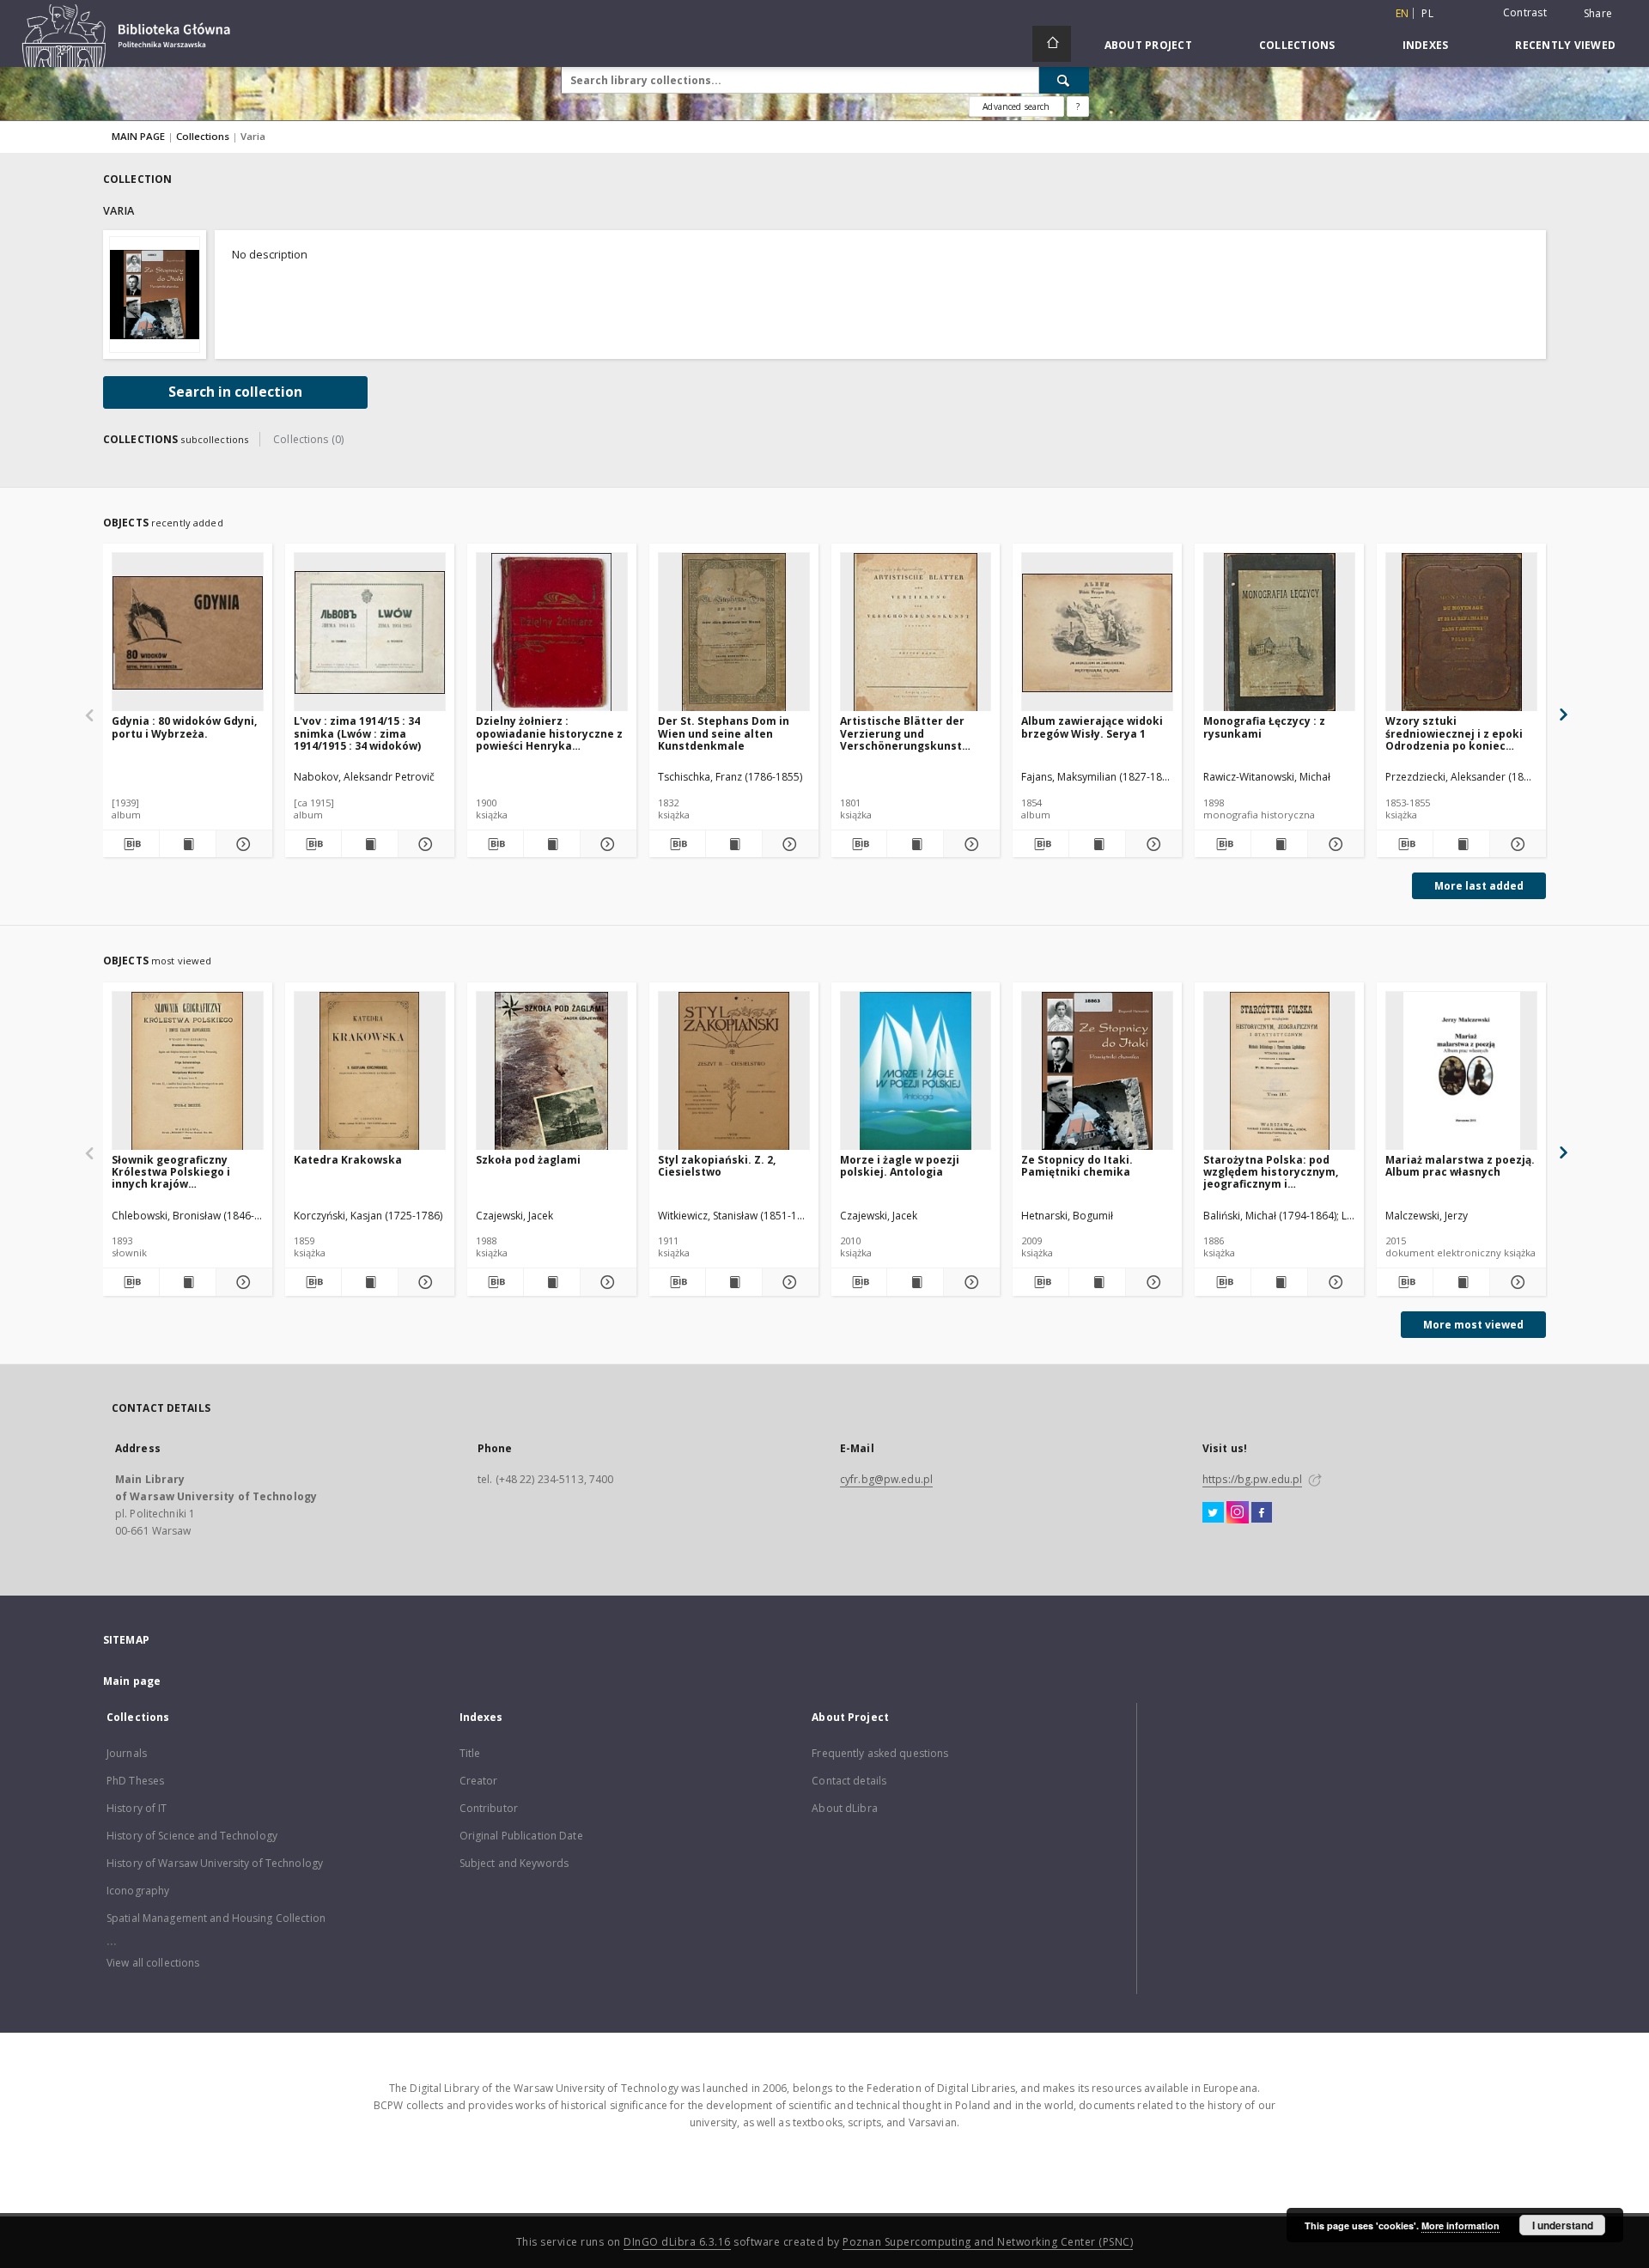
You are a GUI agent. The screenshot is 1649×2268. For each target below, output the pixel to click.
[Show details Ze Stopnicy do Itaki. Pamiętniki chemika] (1151, 1282)
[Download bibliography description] (131, 844)
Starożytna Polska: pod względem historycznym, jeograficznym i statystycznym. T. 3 (1271, 1172)
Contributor (489, 1808)
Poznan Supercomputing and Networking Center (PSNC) (988, 2242)
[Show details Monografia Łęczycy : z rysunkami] (1333, 844)
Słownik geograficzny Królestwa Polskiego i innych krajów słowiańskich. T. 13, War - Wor (180, 1172)
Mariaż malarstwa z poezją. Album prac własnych (1460, 1166)
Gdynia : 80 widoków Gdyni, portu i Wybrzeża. (184, 727)
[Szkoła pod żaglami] (552, 1071)
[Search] (1064, 80)
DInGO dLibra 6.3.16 (677, 2242)
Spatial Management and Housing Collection (216, 1918)
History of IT (137, 1808)
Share (1598, 14)
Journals (127, 1753)
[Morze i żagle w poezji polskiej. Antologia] (916, 1071)
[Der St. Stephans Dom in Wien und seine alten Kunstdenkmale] (734, 632)
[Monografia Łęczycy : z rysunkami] (1279, 632)
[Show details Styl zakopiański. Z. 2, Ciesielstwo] (788, 1282)
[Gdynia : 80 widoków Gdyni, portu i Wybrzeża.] (188, 632)
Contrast (1525, 12)
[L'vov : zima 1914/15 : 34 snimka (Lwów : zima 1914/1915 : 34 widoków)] (370, 632)
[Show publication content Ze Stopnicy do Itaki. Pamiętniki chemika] (1097, 1282)
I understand (1563, 2225)
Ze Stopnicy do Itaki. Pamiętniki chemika (1077, 1166)
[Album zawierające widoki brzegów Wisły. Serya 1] (1097, 632)
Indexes (1426, 45)
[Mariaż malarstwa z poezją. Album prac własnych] (1461, 1071)
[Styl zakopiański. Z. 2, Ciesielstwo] (734, 1071)
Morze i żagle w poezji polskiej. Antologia (900, 1166)
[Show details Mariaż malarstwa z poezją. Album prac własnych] (1515, 1282)
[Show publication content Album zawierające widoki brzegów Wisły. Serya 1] (1097, 844)
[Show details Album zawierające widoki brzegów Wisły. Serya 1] (1151, 844)
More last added (1479, 886)
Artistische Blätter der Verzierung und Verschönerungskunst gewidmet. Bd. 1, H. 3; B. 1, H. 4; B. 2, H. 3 (910, 733)
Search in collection (235, 392)
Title (470, 1753)
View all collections (153, 1963)
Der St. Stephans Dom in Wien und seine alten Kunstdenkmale (724, 733)
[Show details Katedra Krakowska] (424, 1282)
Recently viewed (1565, 45)
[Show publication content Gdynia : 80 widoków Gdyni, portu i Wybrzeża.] (188, 844)
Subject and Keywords (514, 1863)
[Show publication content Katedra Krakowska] (370, 1282)
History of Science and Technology (192, 1836)
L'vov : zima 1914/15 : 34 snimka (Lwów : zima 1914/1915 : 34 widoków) (357, 733)
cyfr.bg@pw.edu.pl (886, 1479)
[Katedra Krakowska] (370, 1071)
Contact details (849, 1781)
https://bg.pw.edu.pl (1252, 1479)
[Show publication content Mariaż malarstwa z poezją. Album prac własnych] (1461, 1282)
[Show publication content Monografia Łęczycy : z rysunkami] (1279, 844)
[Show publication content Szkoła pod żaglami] (552, 1282)
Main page (132, 1681)
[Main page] (1052, 44)
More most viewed (1473, 1325)
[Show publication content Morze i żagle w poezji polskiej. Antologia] (915, 1282)
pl (1427, 13)
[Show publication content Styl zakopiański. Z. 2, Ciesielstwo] (734, 1282)
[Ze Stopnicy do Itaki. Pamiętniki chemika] (1097, 1071)
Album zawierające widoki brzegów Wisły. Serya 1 (1092, 727)
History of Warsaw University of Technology (215, 1863)
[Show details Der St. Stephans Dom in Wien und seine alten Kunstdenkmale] (788, 844)
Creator (479, 1781)
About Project (1148, 45)
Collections (1297, 45)
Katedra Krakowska (348, 1160)
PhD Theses (135, 1781)
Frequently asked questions (880, 1753)
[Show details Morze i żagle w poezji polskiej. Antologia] (969, 1282)
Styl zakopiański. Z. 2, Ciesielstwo (717, 1166)
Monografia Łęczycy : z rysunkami (1264, 727)
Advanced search (1016, 106)
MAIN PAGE (138, 136)
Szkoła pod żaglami (528, 1160)
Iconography (138, 1891)
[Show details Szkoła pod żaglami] (606, 1282)
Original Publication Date (521, 1836)
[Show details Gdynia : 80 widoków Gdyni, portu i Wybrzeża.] (242, 844)
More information (1460, 2225)
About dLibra (844, 1808)
